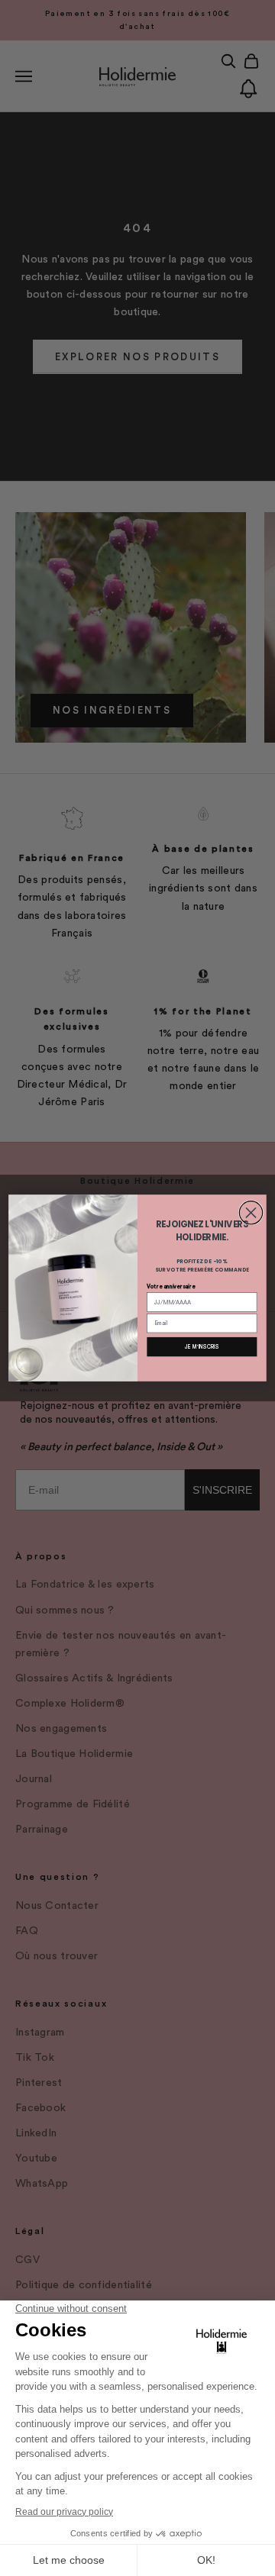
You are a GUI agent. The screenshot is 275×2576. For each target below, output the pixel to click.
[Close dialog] (251, 1213)
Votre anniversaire (171, 1286)
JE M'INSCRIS (202, 1347)
